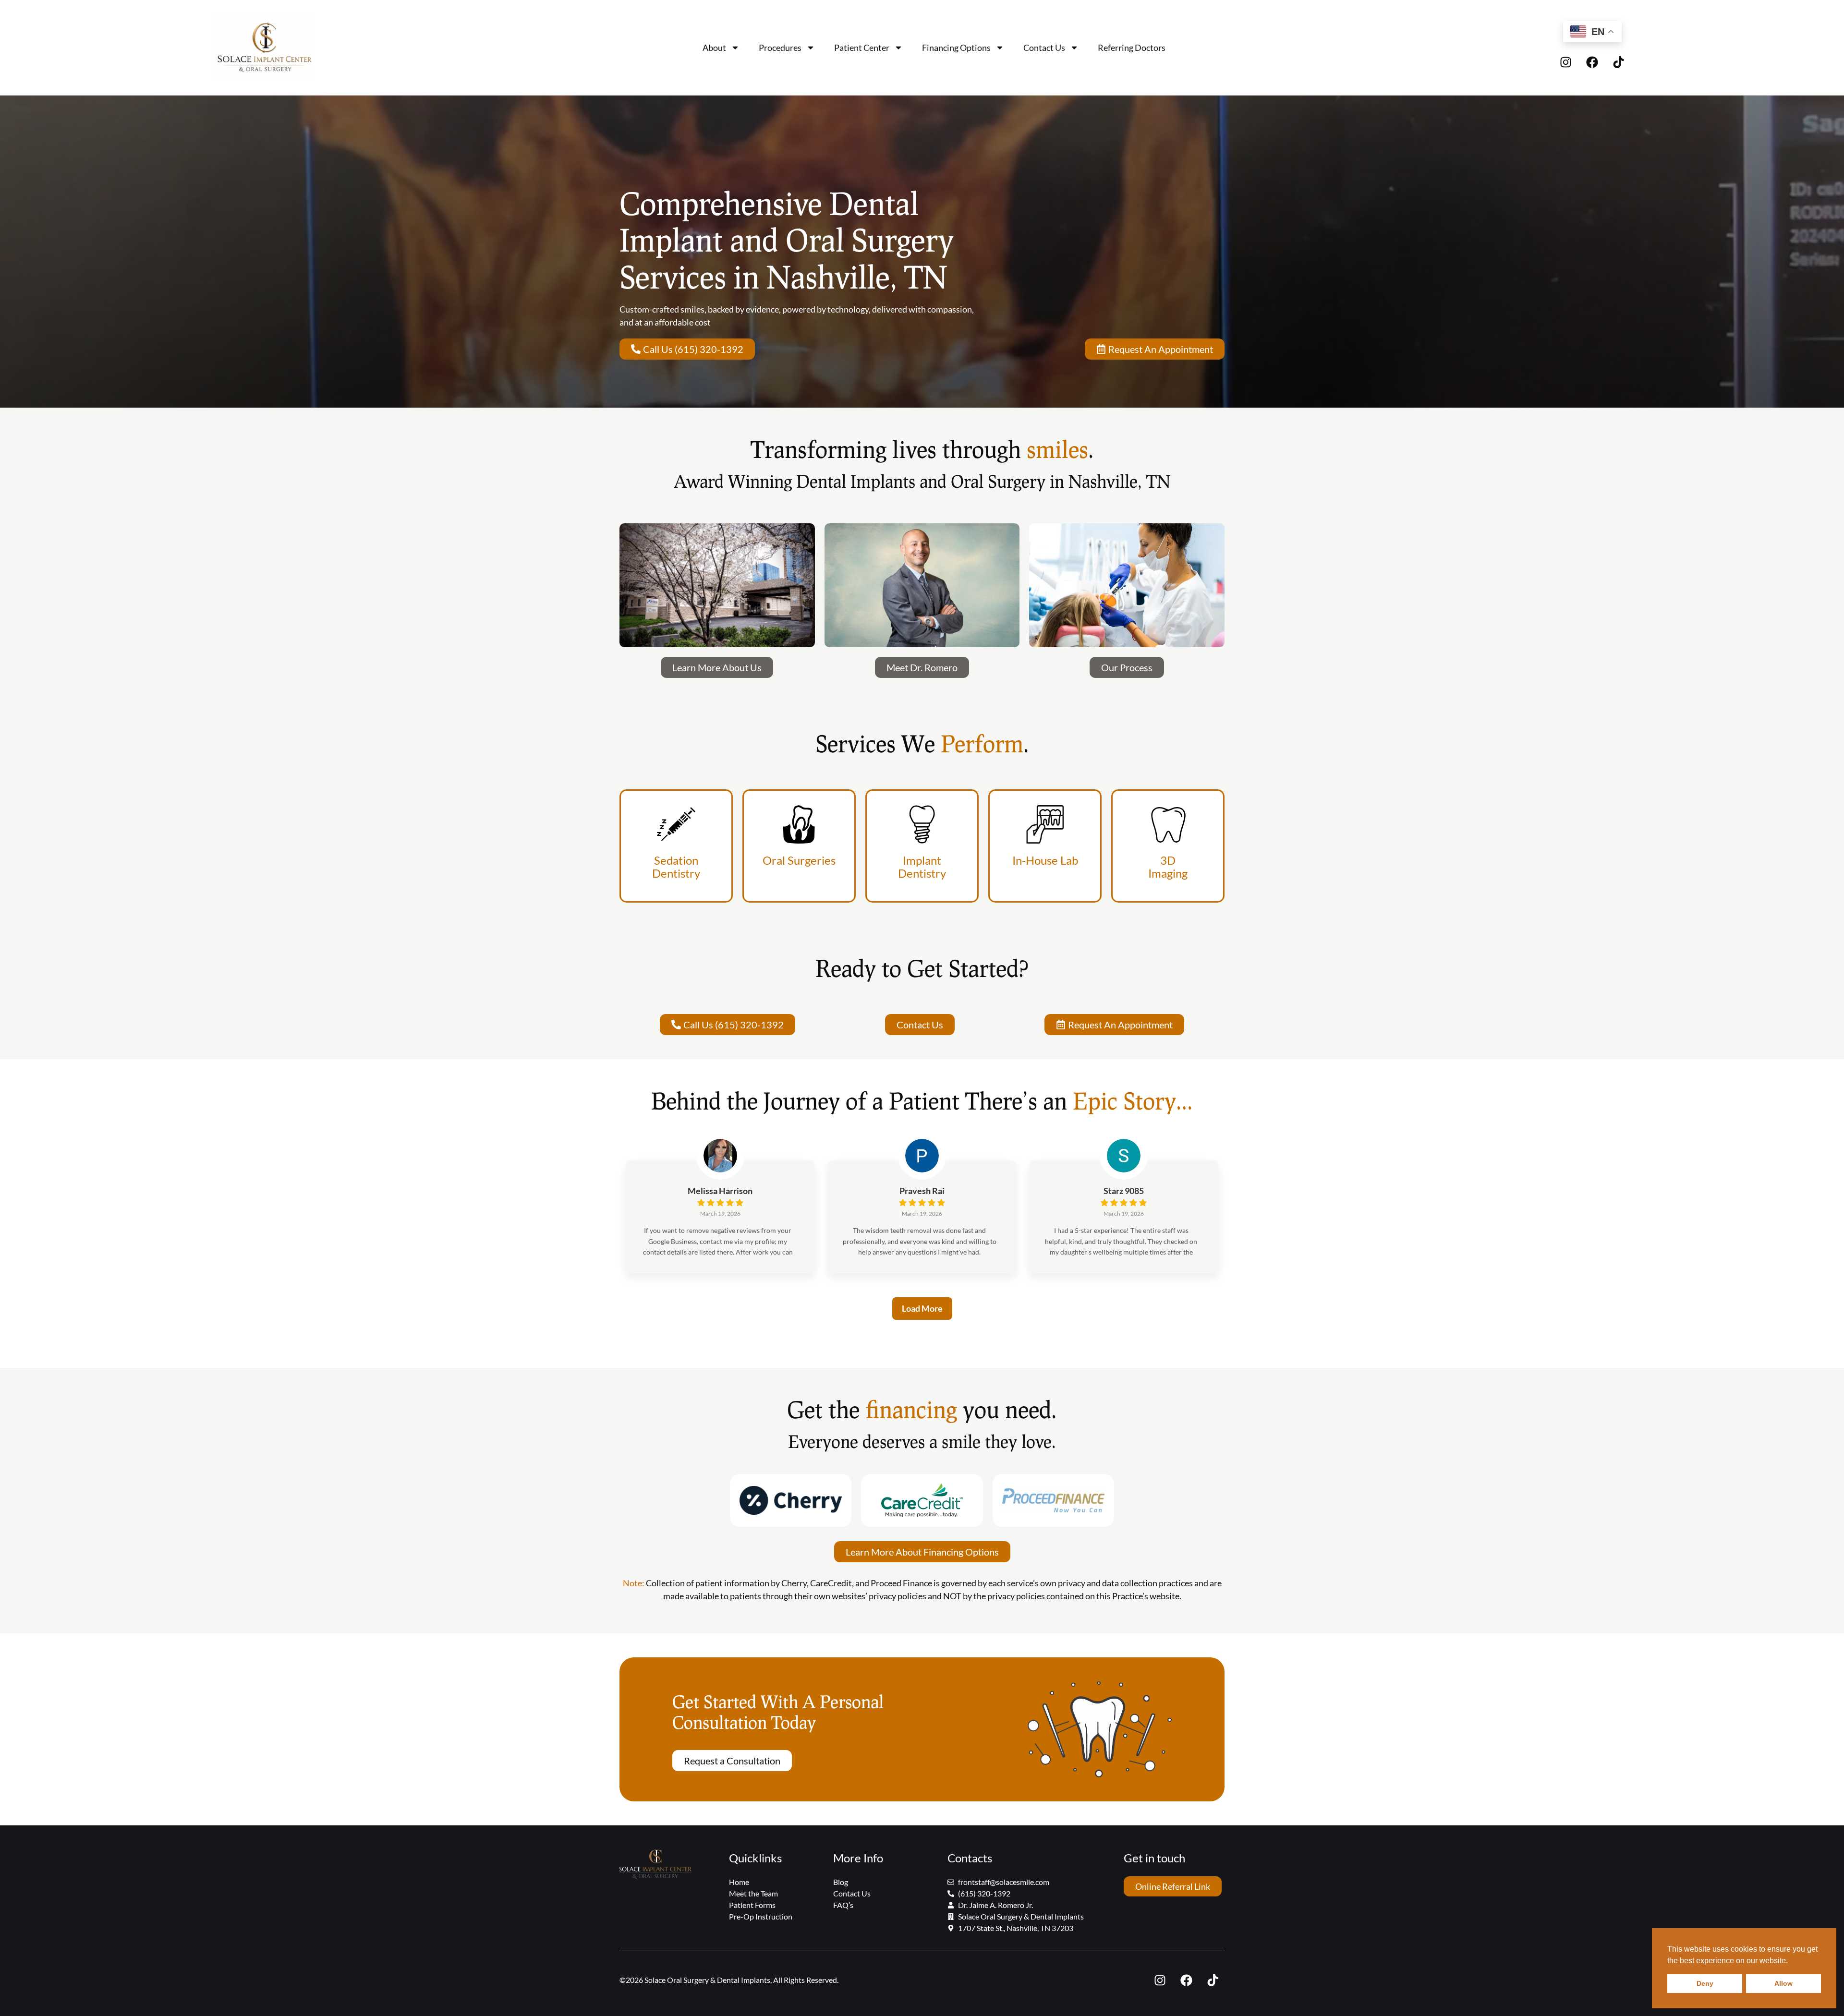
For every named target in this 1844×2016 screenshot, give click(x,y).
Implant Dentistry (922, 867)
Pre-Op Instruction (761, 1916)
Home (739, 1882)
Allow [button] (1783, 1983)
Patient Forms (752, 1905)
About (714, 48)
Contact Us (1044, 48)
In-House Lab (1045, 860)
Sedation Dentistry (676, 867)
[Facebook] (1592, 62)
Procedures (780, 48)
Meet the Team (753, 1893)
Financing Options (956, 48)
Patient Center (862, 48)
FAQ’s (843, 1905)
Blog (841, 1882)
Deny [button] (1705, 1983)
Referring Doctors (1132, 48)
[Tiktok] (1619, 62)
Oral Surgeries (799, 860)
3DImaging (1168, 867)
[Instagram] (1566, 62)
